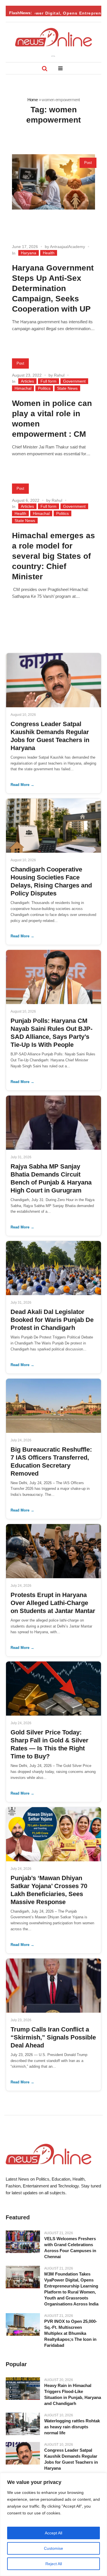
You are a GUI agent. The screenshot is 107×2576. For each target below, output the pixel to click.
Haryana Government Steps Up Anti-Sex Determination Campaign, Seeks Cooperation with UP (53, 288)
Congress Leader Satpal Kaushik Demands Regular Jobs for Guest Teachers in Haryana (71, 2459)
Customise (53, 2548)
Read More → (22, 785)
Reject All (54, 2564)
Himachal (23, 388)
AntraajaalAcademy (67, 247)
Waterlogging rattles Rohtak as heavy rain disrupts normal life (72, 2427)
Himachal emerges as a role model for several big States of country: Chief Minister (53, 556)
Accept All (53, 2533)
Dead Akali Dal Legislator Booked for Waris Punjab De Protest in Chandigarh (52, 1320)
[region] (53, 2524)
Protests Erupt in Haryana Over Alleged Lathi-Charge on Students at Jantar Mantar (53, 1603)
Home (33, 100)
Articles (27, 381)
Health (49, 253)
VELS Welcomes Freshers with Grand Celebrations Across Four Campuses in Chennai (70, 2248)
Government (74, 381)
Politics (44, 388)
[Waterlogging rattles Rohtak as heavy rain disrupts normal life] (23, 2424)
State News (67, 388)
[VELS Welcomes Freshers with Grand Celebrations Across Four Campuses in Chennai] (23, 2242)
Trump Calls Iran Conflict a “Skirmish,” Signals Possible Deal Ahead (53, 2037)
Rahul (59, 375)
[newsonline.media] (54, 37)
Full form (49, 381)
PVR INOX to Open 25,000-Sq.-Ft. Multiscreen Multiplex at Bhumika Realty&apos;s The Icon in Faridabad (71, 2333)
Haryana (29, 253)
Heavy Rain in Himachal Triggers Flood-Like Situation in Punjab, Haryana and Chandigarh (73, 2394)
